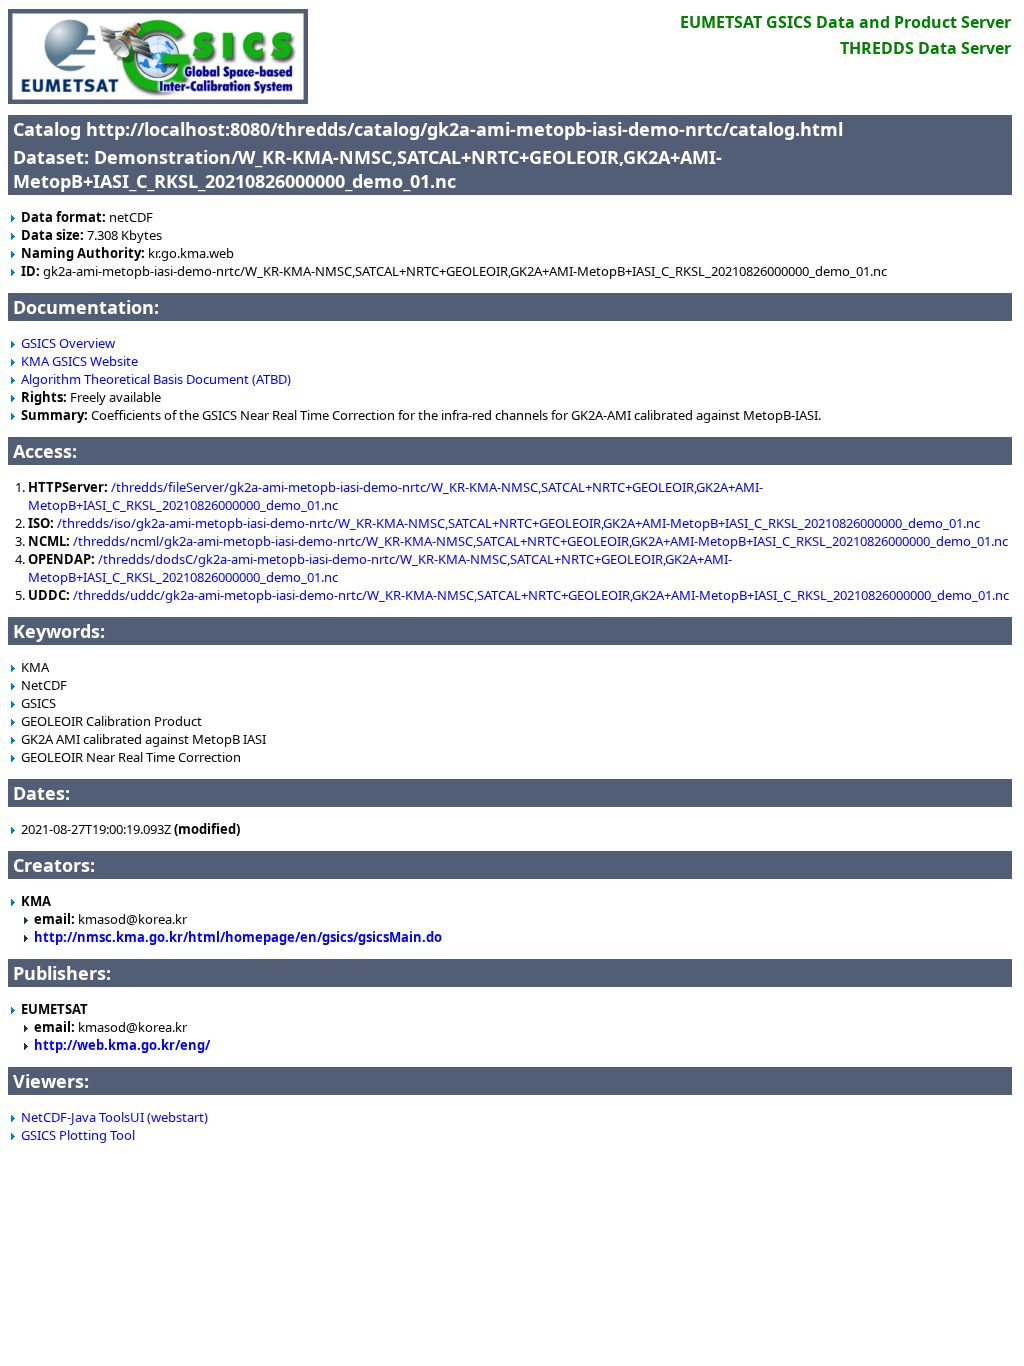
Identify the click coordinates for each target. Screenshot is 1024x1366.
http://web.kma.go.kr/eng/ (122, 1045)
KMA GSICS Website (79, 361)
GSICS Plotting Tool (78, 1135)
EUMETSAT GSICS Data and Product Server (845, 22)
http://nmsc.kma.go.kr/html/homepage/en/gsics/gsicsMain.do (238, 937)
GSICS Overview (68, 343)
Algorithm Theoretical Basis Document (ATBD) (156, 379)
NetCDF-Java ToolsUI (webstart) (114, 1117)
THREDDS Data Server (925, 48)
